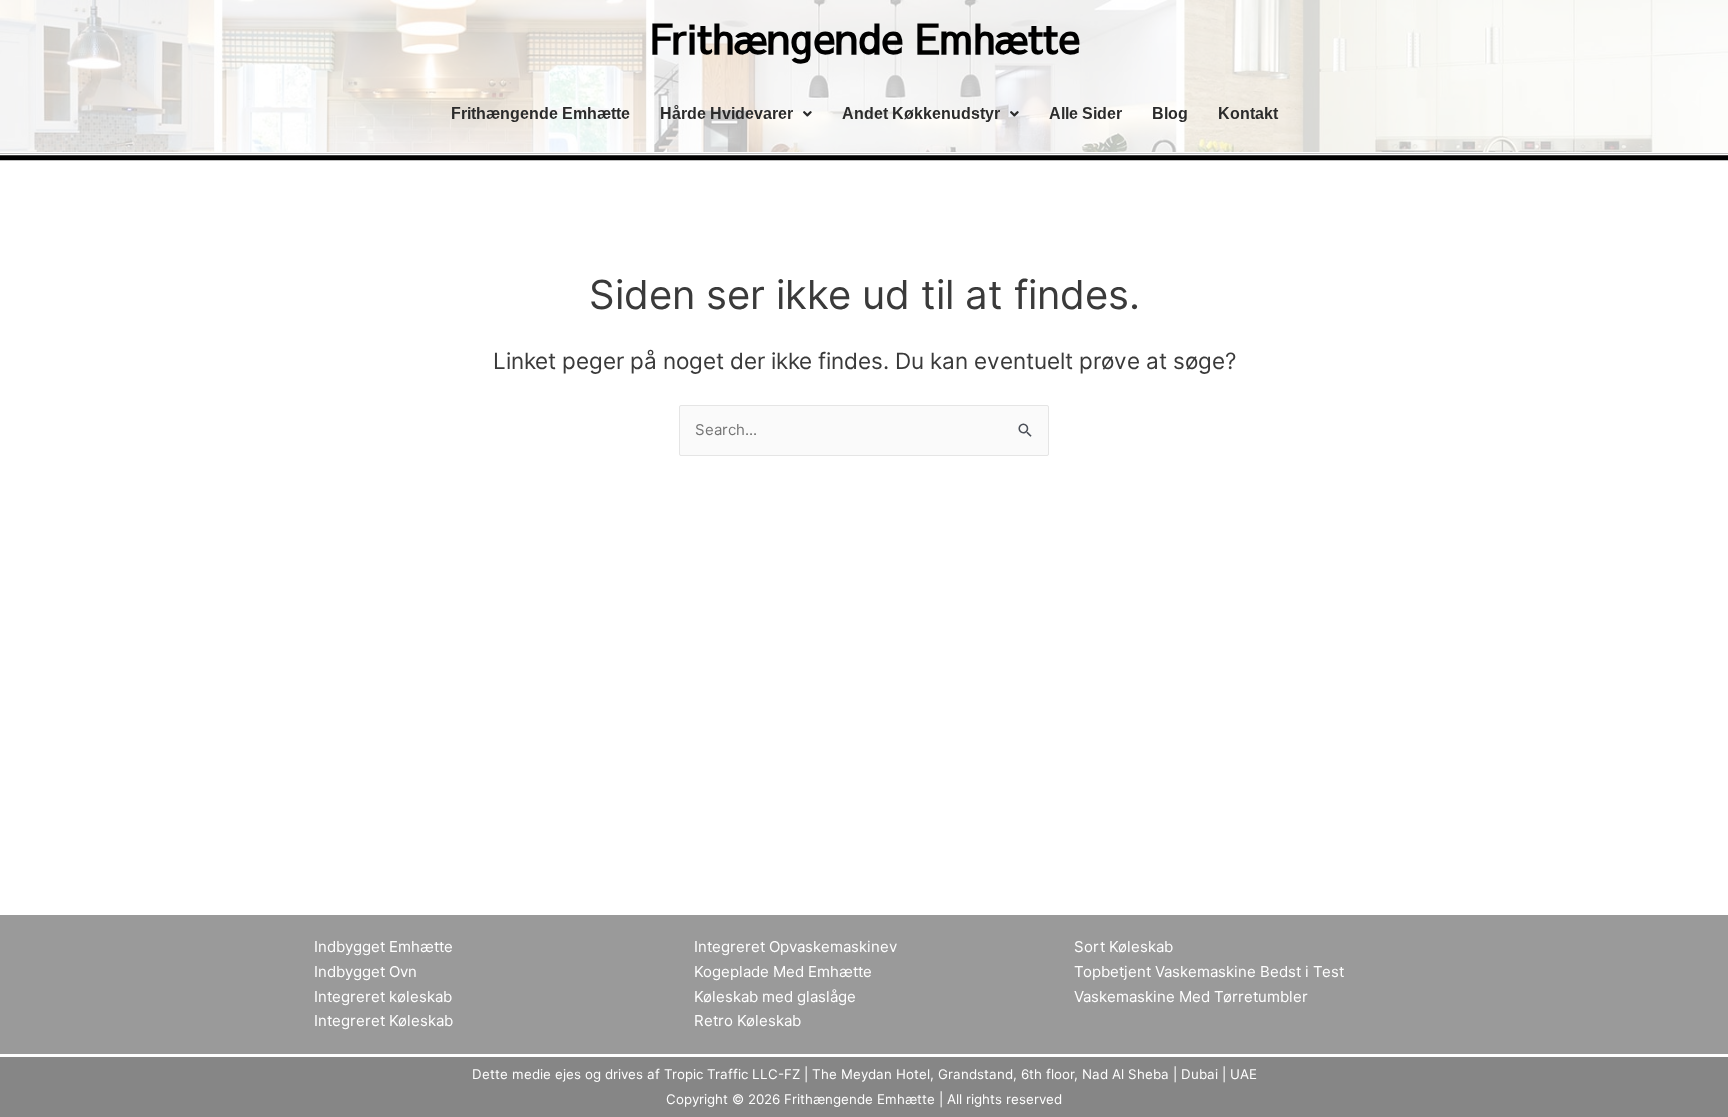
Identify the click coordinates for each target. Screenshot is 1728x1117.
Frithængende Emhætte (540, 114)
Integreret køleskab (383, 996)
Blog (1170, 114)
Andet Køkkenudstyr (921, 114)
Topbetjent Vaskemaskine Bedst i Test (1209, 971)
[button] (736, 114)
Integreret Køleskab (383, 1020)
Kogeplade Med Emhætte (783, 971)
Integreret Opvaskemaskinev (795, 946)
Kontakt (1248, 114)
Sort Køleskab (1123, 946)
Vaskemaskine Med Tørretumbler (1191, 996)
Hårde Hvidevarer (726, 114)
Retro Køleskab (747, 1020)
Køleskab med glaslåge (775, 996)
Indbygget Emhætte (383, 946)
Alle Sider (1085, 114)
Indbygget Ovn (365, 971)
